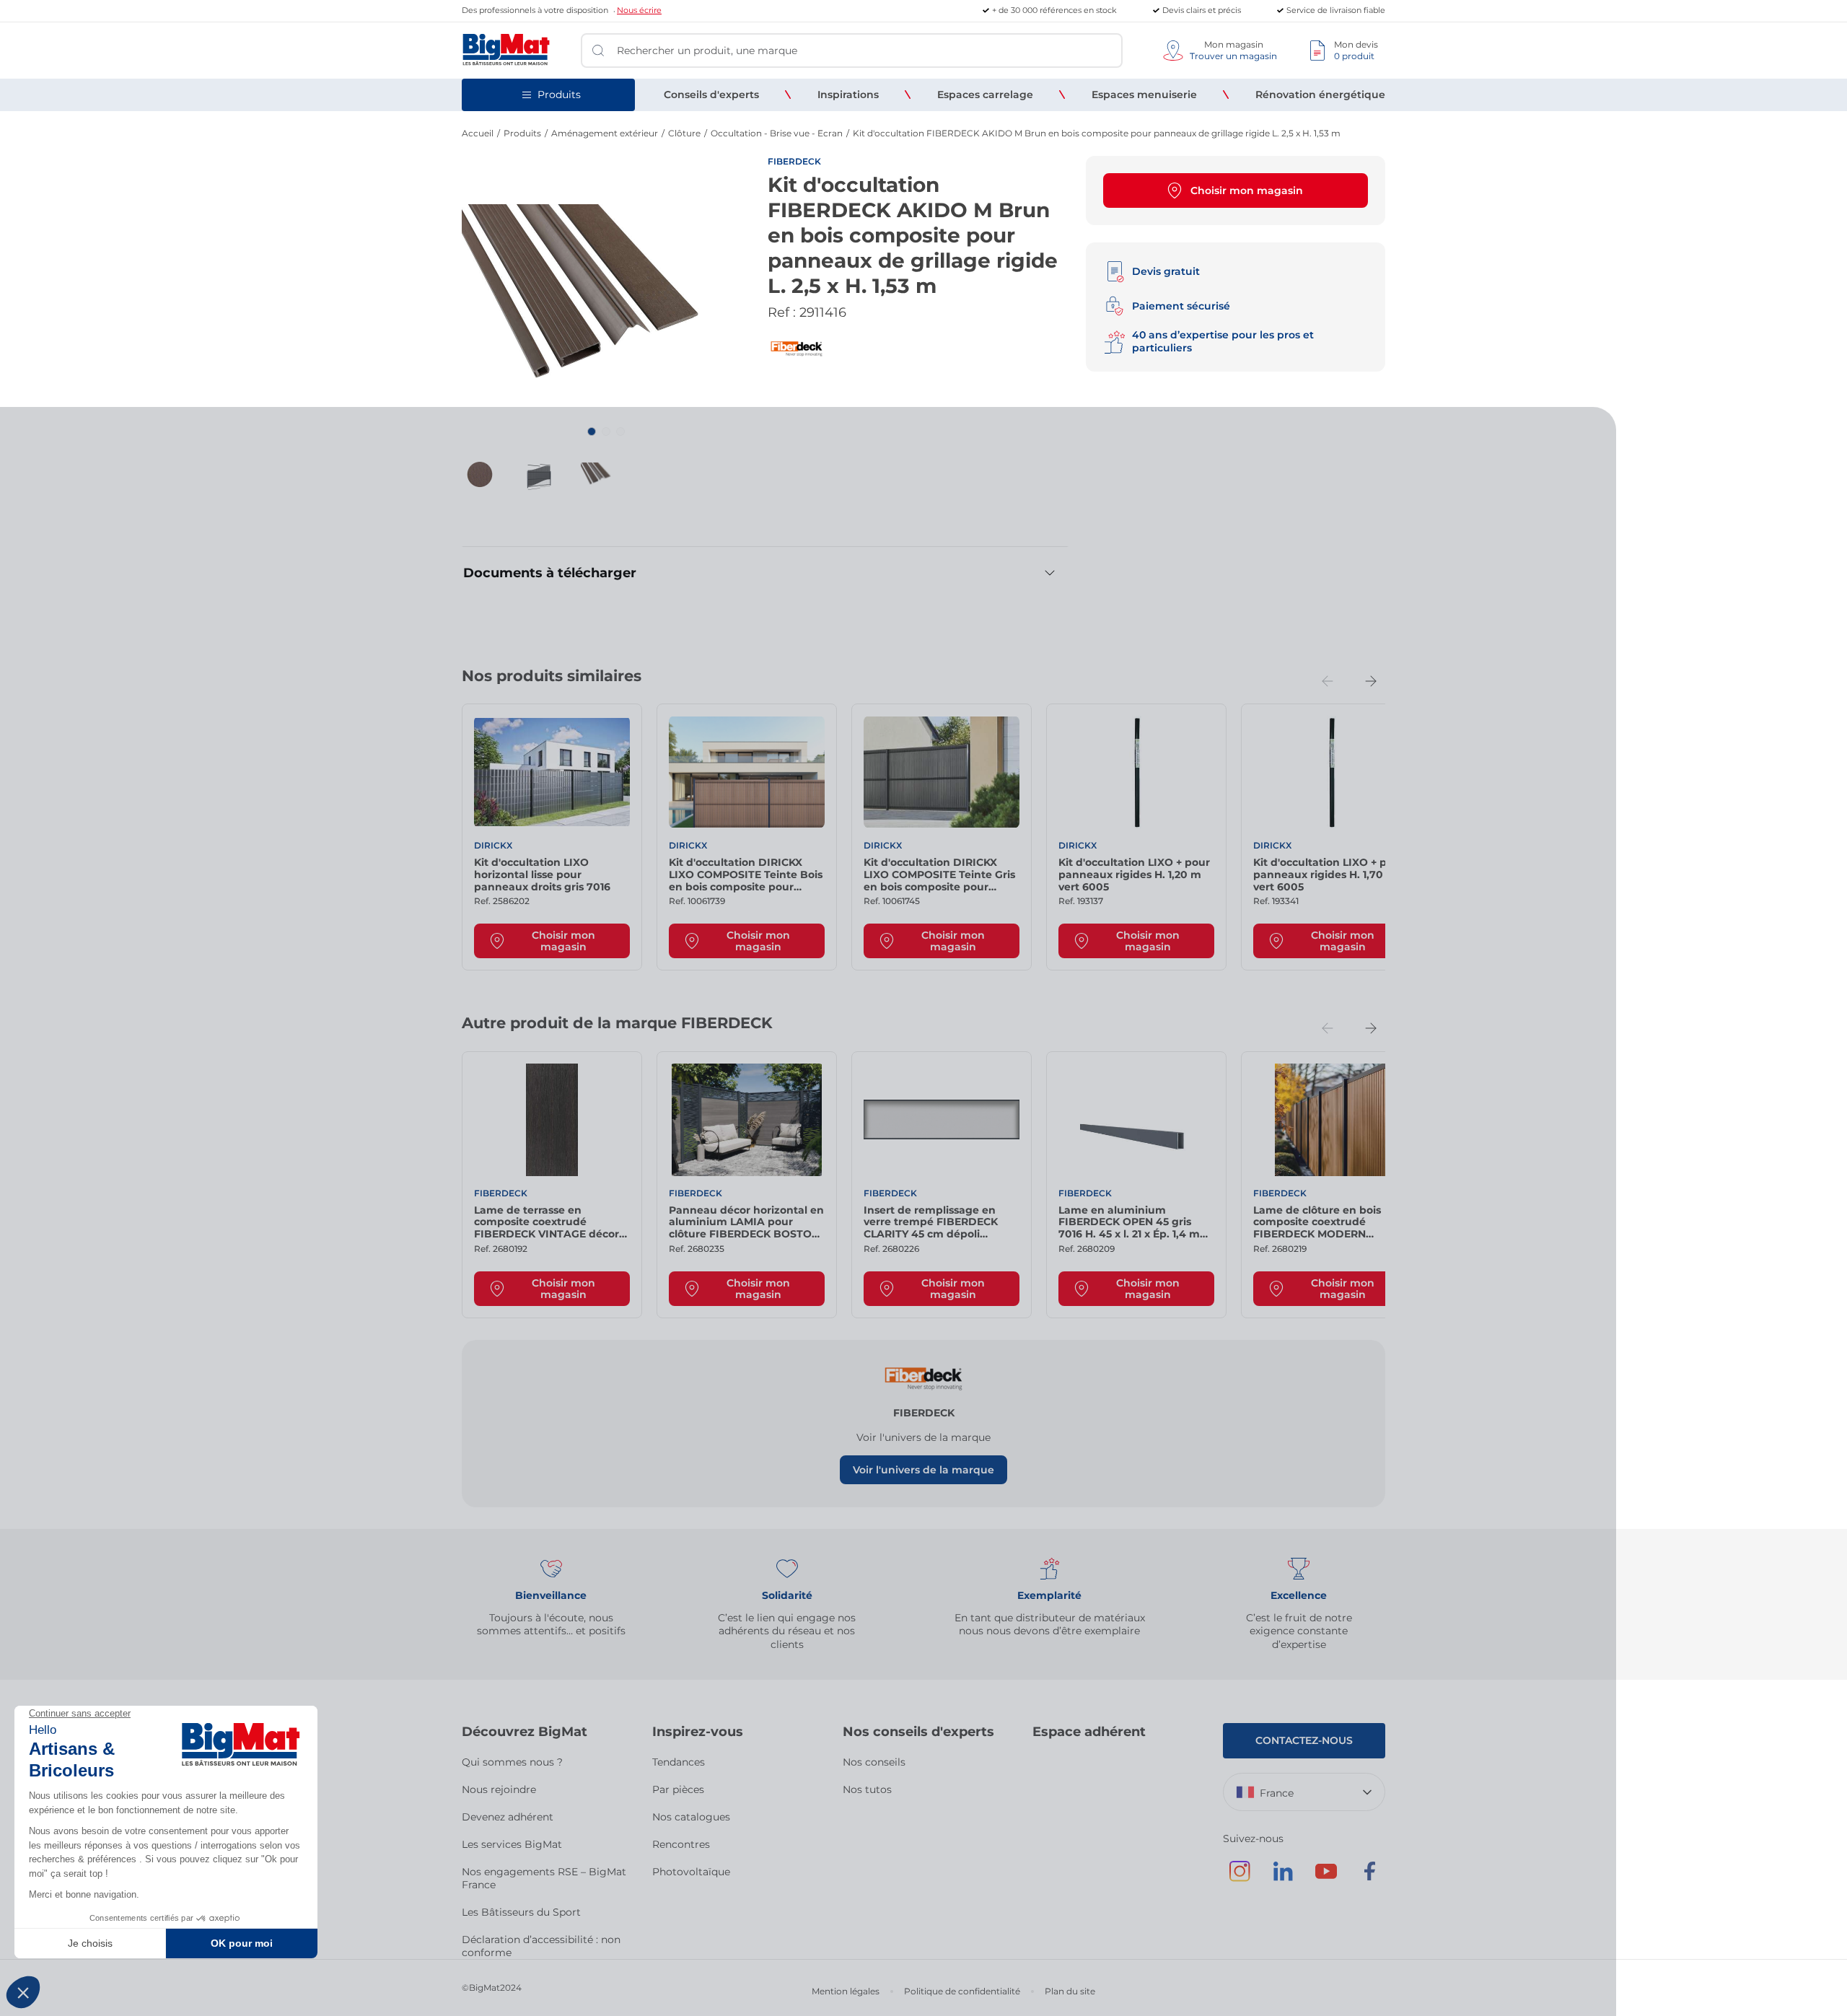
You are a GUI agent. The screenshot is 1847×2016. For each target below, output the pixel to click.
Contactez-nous (1304, 1740)
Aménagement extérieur (605, 133)
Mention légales (846, 1991)
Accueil (478, 133)
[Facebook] (1369, 1878)
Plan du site (1070, 1991)
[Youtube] (1326, 1878)
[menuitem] (711, 95)
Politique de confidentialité (962, 1991)
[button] (592, 431)
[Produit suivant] (1371, 681)
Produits (522, 133)
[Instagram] (1240, 1878)
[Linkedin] (1283, 1878)
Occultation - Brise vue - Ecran (777, 133)
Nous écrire (639, 10)
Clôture (684, 133)
